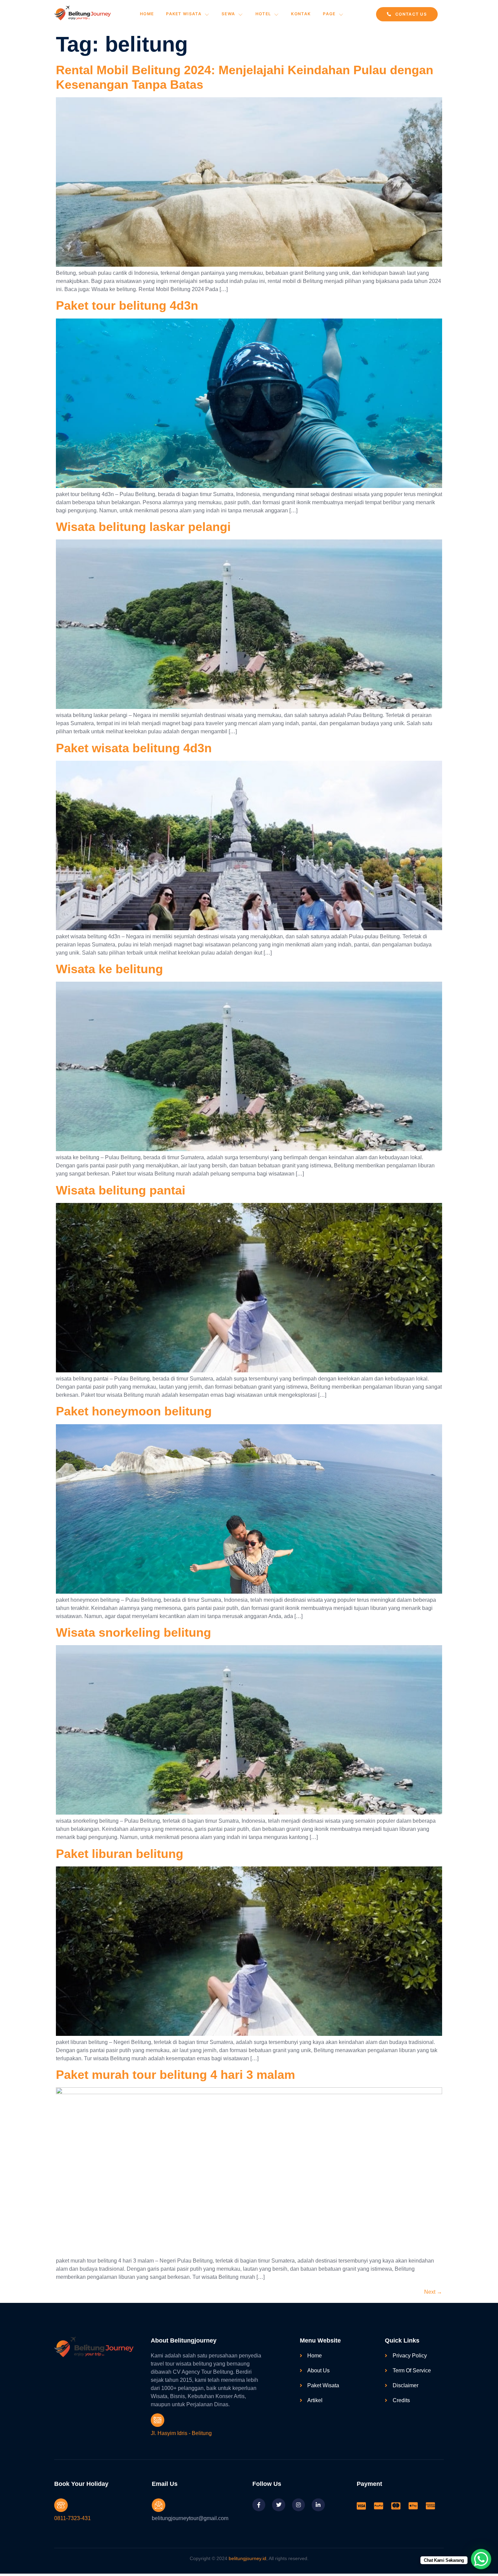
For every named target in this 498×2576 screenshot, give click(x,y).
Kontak (301, 14)
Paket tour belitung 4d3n (127, 305)
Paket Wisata (184, 14)
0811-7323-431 (72, 2518)
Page (329, 14)
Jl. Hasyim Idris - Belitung (181, 2433)
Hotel (263, 14)
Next (433, 2292)
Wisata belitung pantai (121, 1190)
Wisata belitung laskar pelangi (143, 527)
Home (147, 14)
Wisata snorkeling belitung (133, 1632)
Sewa (228, 14)
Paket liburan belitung (120, 1854)
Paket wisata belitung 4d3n (134, 748)
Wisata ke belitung (109, 969)
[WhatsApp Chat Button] (481, 2559)
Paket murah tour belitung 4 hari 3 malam (175, 2075)
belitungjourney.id (247, 2558)
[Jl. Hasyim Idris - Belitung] (158, 2420)
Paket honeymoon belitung (134, 1411)
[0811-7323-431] (61, 2505)
